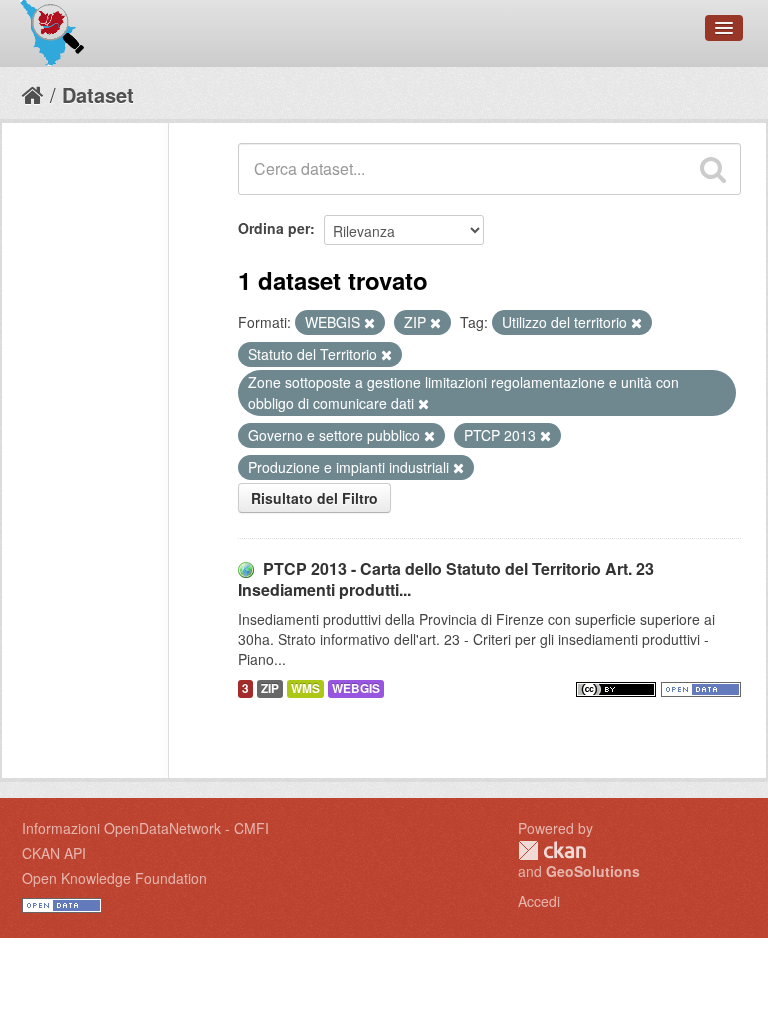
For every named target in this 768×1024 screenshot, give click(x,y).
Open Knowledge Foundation (114, 878)
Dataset (98, 94)
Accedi (539, 901)
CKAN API (54, 853)
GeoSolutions (593, 871)
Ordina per (274, 228)
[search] (713, 169)
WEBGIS (356, 688)
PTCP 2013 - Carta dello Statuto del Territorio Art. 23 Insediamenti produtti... (446, 579)
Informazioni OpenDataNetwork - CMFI (145, 828)
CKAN (552, 850)
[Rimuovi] (369, 323)
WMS (305, 688)
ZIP (270, 688)
